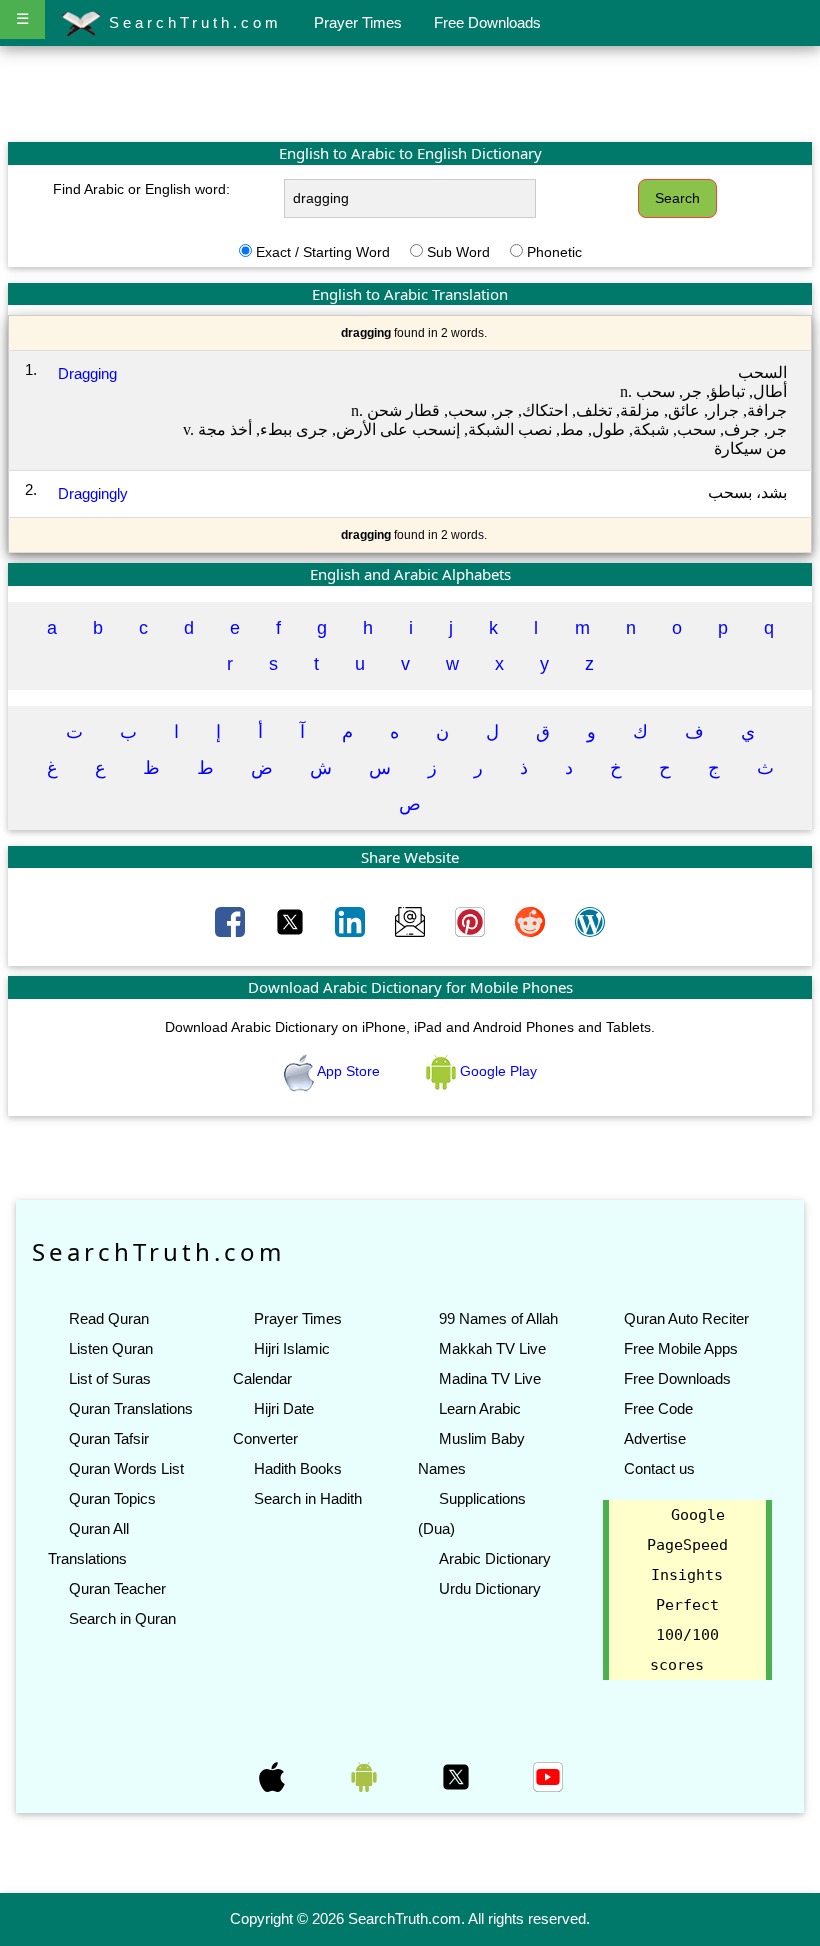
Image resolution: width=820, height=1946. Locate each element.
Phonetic (554, 252)
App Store (349, 1071)
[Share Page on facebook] (232, 921)
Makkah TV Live (492, 1348)
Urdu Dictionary (490, 1588)
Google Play (496, 1071)
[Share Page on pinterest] (472, 921)
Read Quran (109, 1318)
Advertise (655, 1438)
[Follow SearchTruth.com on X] (458, 1776)
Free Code (658, 1408)
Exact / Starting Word (323, 252)
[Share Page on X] (292, 921)
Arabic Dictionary (495, 1558)
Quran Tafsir (109, 1438)
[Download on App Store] (274, 1776)
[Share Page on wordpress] (590, 921)
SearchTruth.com (191, 22)
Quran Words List (126, 1468)
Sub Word (458, 252)
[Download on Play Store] (366, 1776)
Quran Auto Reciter (686, 1318)
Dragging (87, 373)
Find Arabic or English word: (141, 189)
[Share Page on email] (412, 921)
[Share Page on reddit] (532, 921)
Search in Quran (122, 1618)
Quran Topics (112, 1498)
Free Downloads (487, 22)
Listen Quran (111, 1348)
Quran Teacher (117, 1588)
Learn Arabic (480, 1408)
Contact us (659, 1468)
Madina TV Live (490, 1378)
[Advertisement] (410, 93)
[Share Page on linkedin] (352, 921)
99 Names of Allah (498, 1318)
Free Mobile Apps (681, 1348)
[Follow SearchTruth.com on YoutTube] (548, 1776)
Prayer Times (358, 22)
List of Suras (110, 1378)
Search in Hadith (308, 1498)
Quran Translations (131, 1408)
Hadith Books (298, 1468)
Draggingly (93, 493)
